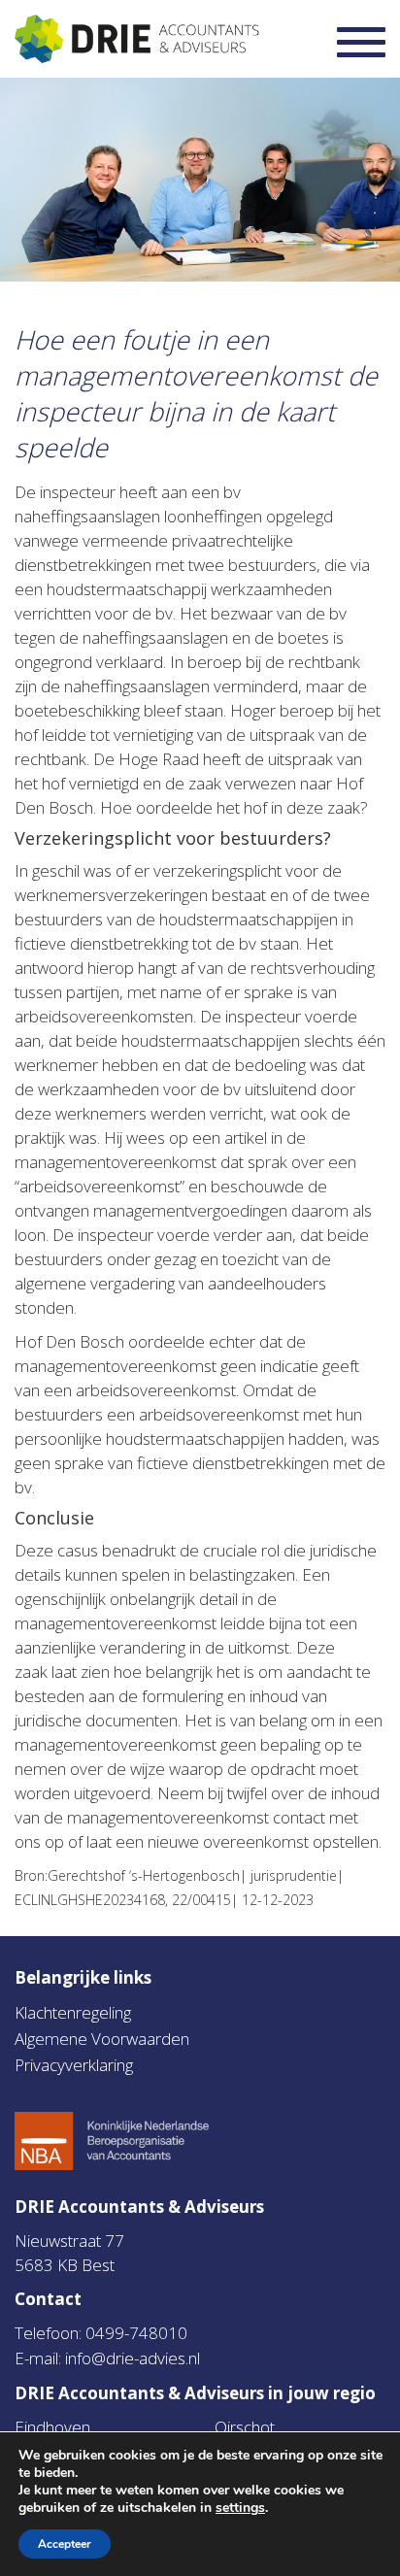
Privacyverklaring (74, 2065)
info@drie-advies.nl (133, 2358)
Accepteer (65, 2544)
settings (240, 2508)
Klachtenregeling (73, 2012)
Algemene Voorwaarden (102, 2039)
